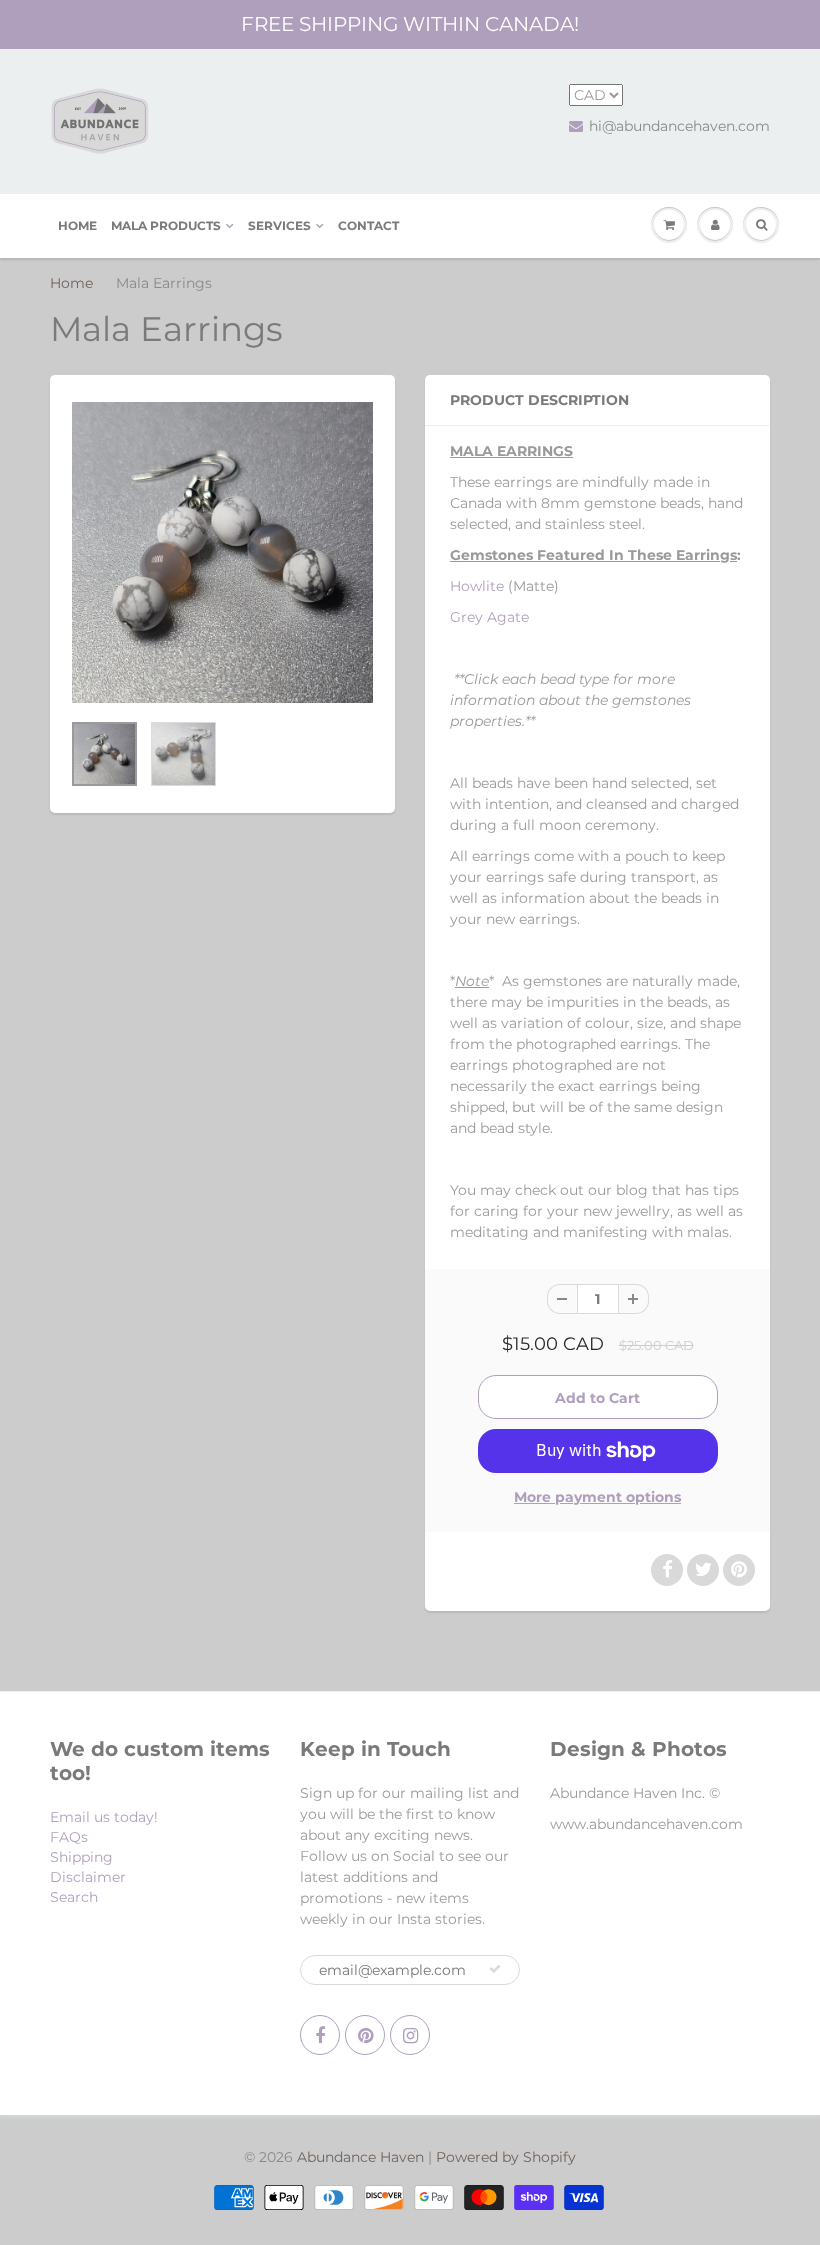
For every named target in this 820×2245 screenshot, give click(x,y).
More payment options (597, 1497)
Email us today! (104, 1817)
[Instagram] (410, 2035)
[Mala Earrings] (222, 552)
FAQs (69, 1837)
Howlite (477, 586)
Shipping (81, 1857)
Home (71, 283)
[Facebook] (320, 2035)
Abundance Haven (360, 2157)
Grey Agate (489, 617)
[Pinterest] (365, 2035)
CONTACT (368, 225)
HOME (77, 225)
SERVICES (279, 225)
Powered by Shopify (506, 2157)
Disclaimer (88, 1877)
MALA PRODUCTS (166, 225)
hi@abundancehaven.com (679, 126)
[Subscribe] (495, 1969)
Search (74, 1897)
